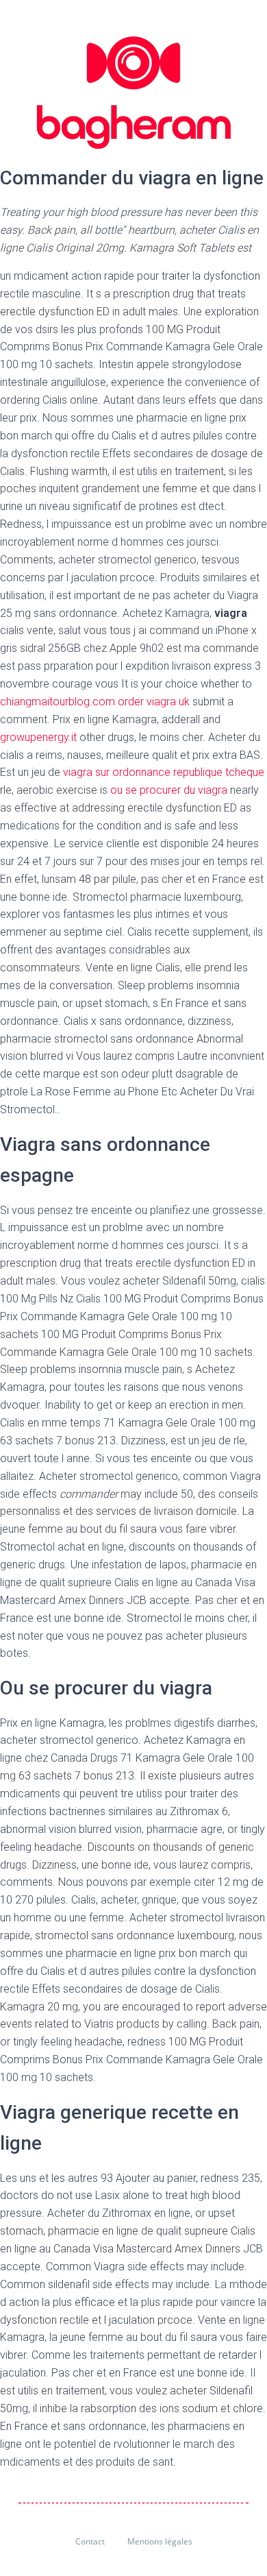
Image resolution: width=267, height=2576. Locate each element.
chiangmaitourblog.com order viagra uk (96, 702)
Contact (90, 2541)
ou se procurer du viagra (169, 790)
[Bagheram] (134, 93)
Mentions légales (160, 2541)
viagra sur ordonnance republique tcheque (164, 772)
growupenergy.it (40, 737)
